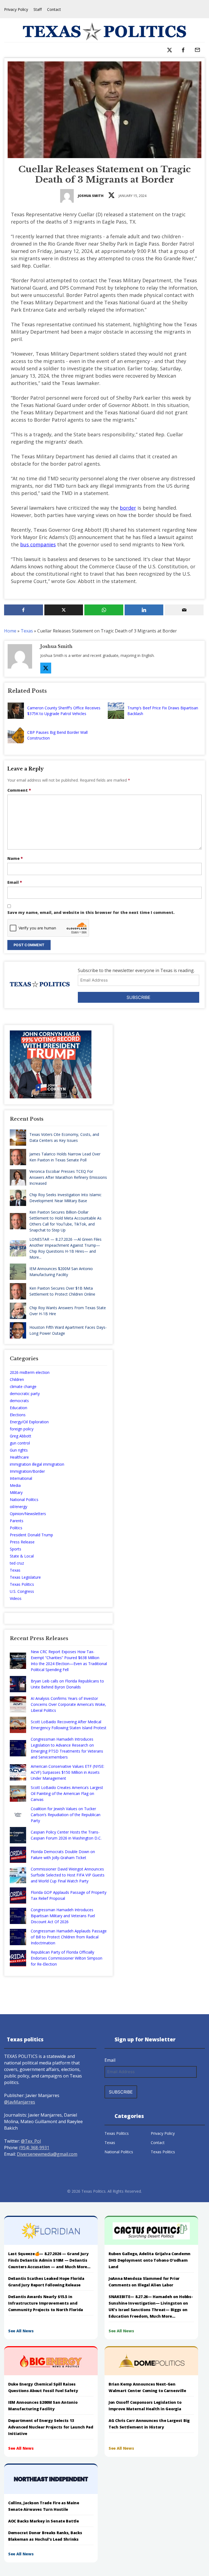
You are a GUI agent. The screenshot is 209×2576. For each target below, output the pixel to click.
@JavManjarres (20, 2102)
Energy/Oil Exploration (29, 1422)
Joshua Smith (91, 196)
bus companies (38, 544)
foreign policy (22, 1429)
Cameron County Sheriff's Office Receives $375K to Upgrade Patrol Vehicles (64, 711)
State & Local (22, 1556)
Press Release (22, 1542)
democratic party (25, 1394)
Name (15, 858)
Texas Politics (22, 1584)
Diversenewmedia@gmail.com (47, 2154)
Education (19, 1408)
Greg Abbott (21, 1436)
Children (17, 1379)
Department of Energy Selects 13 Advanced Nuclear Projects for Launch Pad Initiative (51, 2427)
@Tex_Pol (31, 2141)
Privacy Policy (16, 9)
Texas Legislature (25, 1577)
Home (10, 631)
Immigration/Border (27, 1471)
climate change (23, 1386)
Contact (54, 9)
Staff (38, 9)
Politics (16, 1528)
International (21, 1478)
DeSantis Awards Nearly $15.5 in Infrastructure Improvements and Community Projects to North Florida (46, 2303)
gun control (20, 1443)
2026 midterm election (30, 1372)
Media (15, 1485)
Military (16, 1492)
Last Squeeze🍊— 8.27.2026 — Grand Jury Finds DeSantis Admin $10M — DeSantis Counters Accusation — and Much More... (49, 2260)
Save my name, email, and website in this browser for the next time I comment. (91, 912)
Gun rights (19, 1450)
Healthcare (19, 1457)
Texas (27, 631)
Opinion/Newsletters (28, 1514)
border (128, 508)
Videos (16, 1598)
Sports (16, 1549)
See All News (21, 2331)
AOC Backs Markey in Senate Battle (44, 2521)
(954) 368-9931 (34, 2148)
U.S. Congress (22, 1591)
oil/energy (19, 1507)
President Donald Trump (31, 1535)
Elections (18, 1415)
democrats (19, 1401)
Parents (17, 1521)
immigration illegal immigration (37, 1464)
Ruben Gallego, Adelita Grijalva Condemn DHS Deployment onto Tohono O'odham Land (150, 2260)
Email (15, 882)
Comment (19, 790)
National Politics (24, 1499)
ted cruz (17, 1563)
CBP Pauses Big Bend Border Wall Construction (57, 735)
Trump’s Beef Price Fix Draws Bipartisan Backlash (163, 711)
